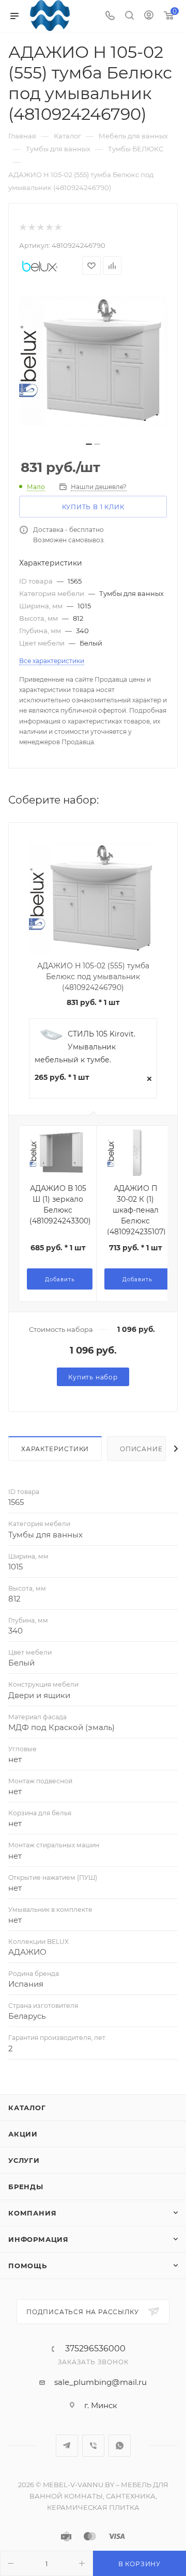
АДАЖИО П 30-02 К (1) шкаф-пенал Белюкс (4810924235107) (136, 1210)
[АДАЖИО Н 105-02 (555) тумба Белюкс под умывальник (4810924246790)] (93, 362)
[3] (40, 227)
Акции (23, 2134)
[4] (49, 227)
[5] (58, 227)
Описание (141, 1449)
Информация (38, 2239)
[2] (31, 227)
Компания (32, 2213)
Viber (93, 2446)
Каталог (27, 2108)
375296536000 (95, 2349)
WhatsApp (120, 2446)
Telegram (67, 2446)
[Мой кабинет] (149, 16)
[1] (22, 227)
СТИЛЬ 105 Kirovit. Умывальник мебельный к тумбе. (85, 1047)
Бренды (26, 2187)
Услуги (24, 2160)
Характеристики (55, 1449)
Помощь (28, 2266)
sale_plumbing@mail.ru (100, 2382)
